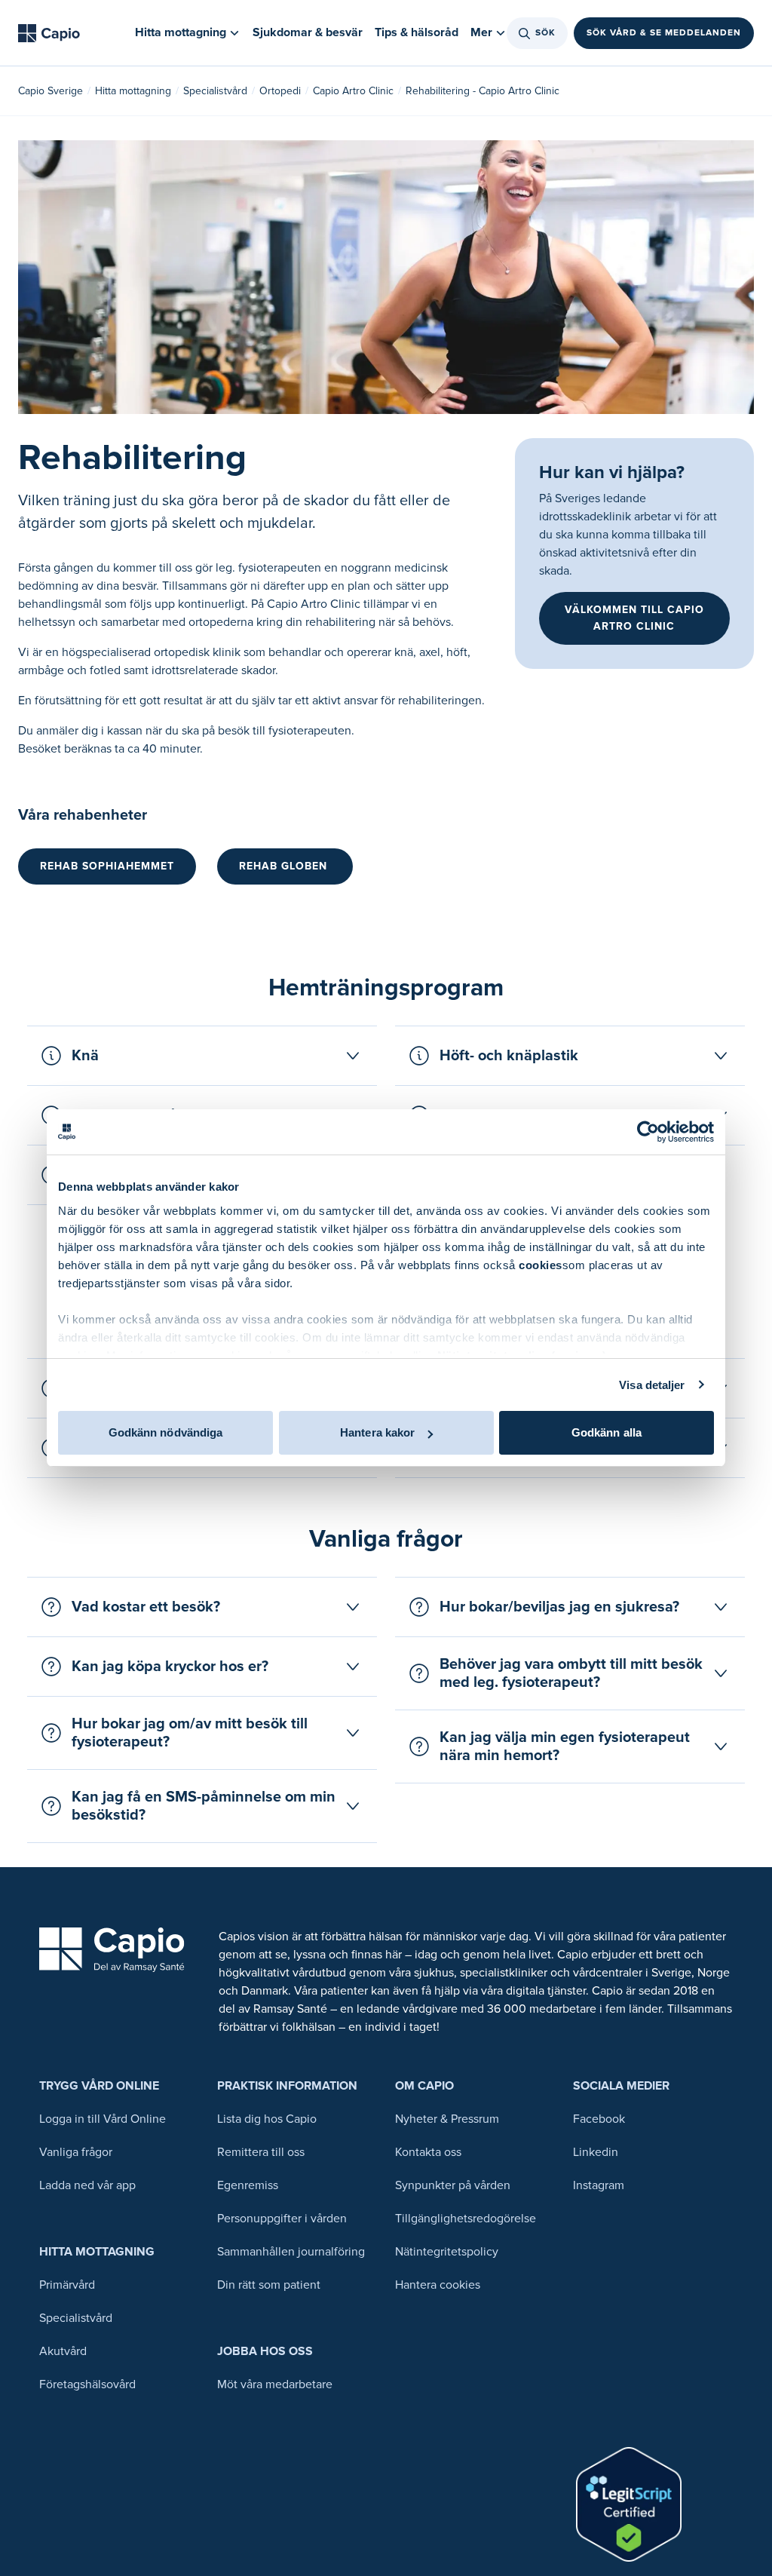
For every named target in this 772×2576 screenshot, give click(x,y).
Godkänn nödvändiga (166, 1432)
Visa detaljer (652, 1385)
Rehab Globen (285, 866)
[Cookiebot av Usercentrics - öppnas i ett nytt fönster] (648, 1132)
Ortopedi (280, 91)
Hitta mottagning (133, 91)
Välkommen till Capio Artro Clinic (634, 618)
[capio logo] (112, 1950)
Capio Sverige (51, 91)
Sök (545, 33)
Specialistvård (215, 91)
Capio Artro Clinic (353, 91)
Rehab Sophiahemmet (107, 866)
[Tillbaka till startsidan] (49, 33)
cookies (541, 1265)
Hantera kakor (377, 1432)
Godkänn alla (607, 1432)
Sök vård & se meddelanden (664, 33)
